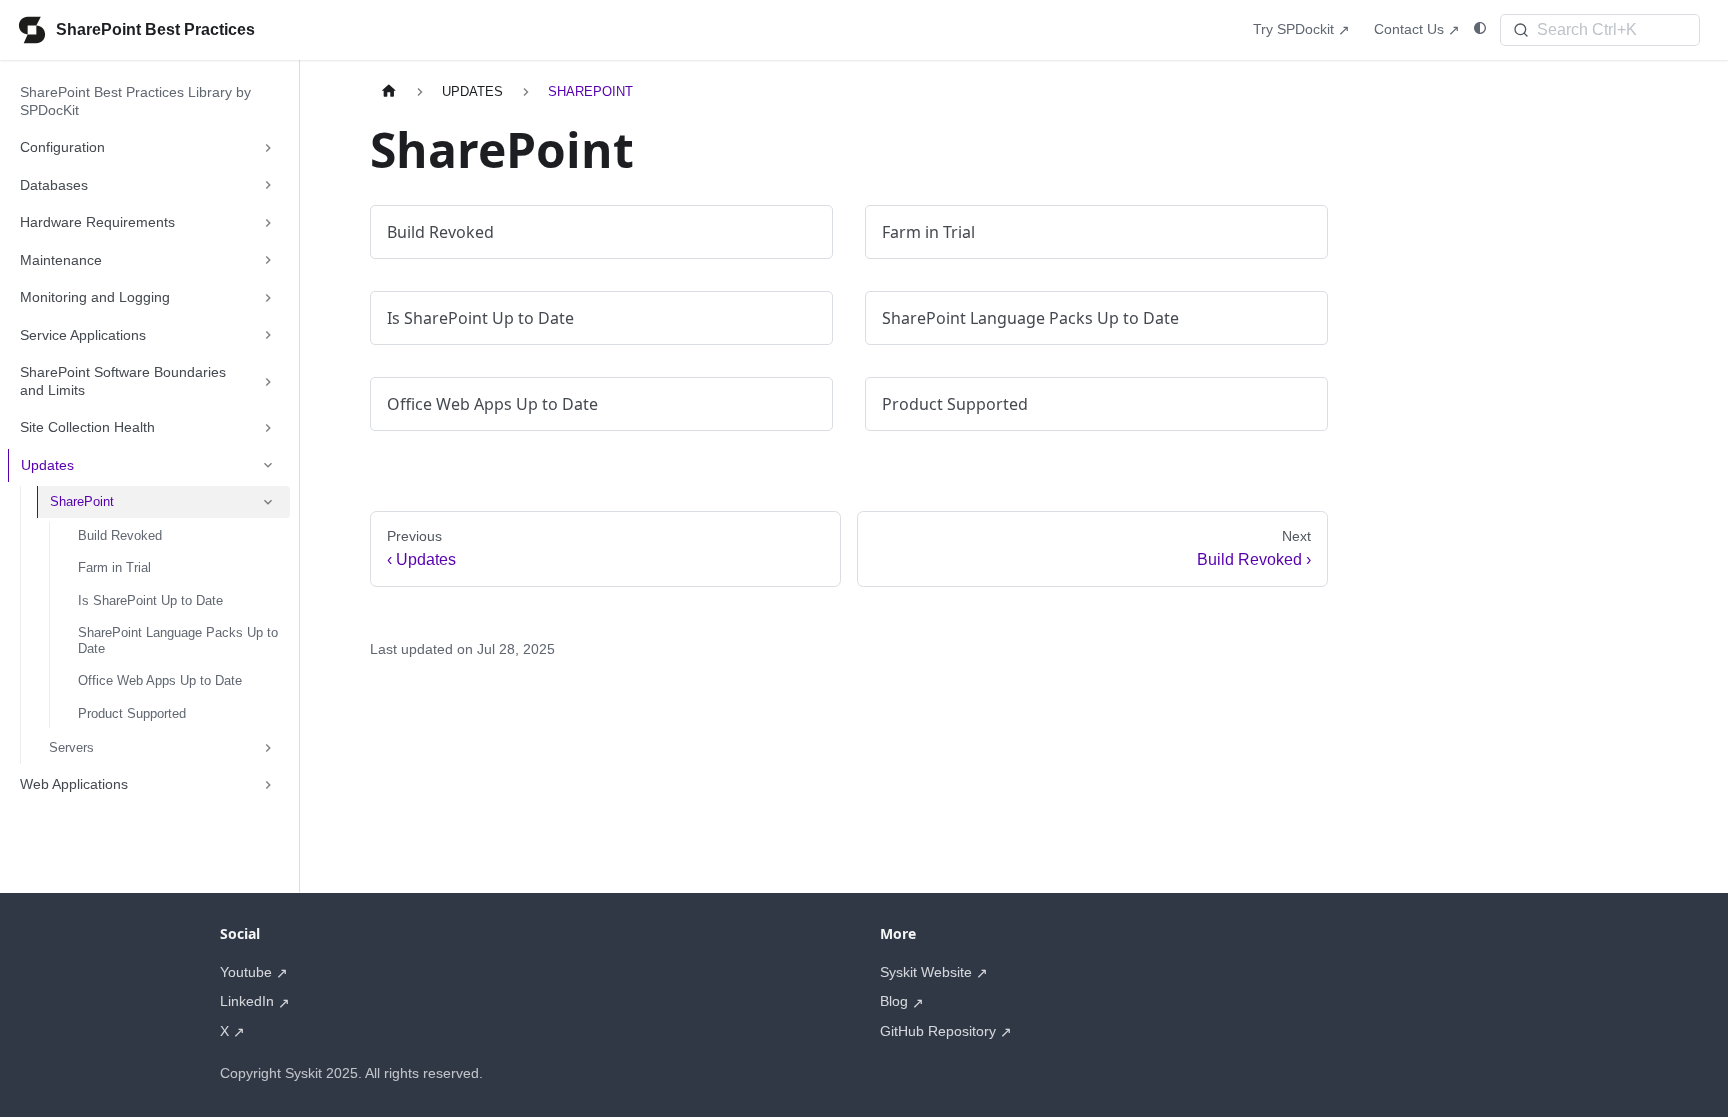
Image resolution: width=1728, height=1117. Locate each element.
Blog (894, 1001)
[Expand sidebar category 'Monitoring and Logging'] (268, 298)
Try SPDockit (1293, 29)
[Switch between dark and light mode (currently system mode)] (1480, 28)
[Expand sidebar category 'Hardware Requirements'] (268, 223)
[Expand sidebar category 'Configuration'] (268, 148)
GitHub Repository (938, 1031)
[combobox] (1600, 30)
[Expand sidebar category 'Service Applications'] (268, 336)
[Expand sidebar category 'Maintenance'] (268, 261)
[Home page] (389, 91)
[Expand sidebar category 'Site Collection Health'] (268, 428)
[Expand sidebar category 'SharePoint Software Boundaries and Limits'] (268, 381)
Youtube (246, 972)
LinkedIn (247, 1001)
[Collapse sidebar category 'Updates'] (268, 466)
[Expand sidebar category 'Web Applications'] (268, 785)
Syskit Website (926, 972)
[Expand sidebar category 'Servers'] (268, 748)
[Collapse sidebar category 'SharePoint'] (268, 502)
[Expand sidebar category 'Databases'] (268, 186)
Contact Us (1409, 29)
